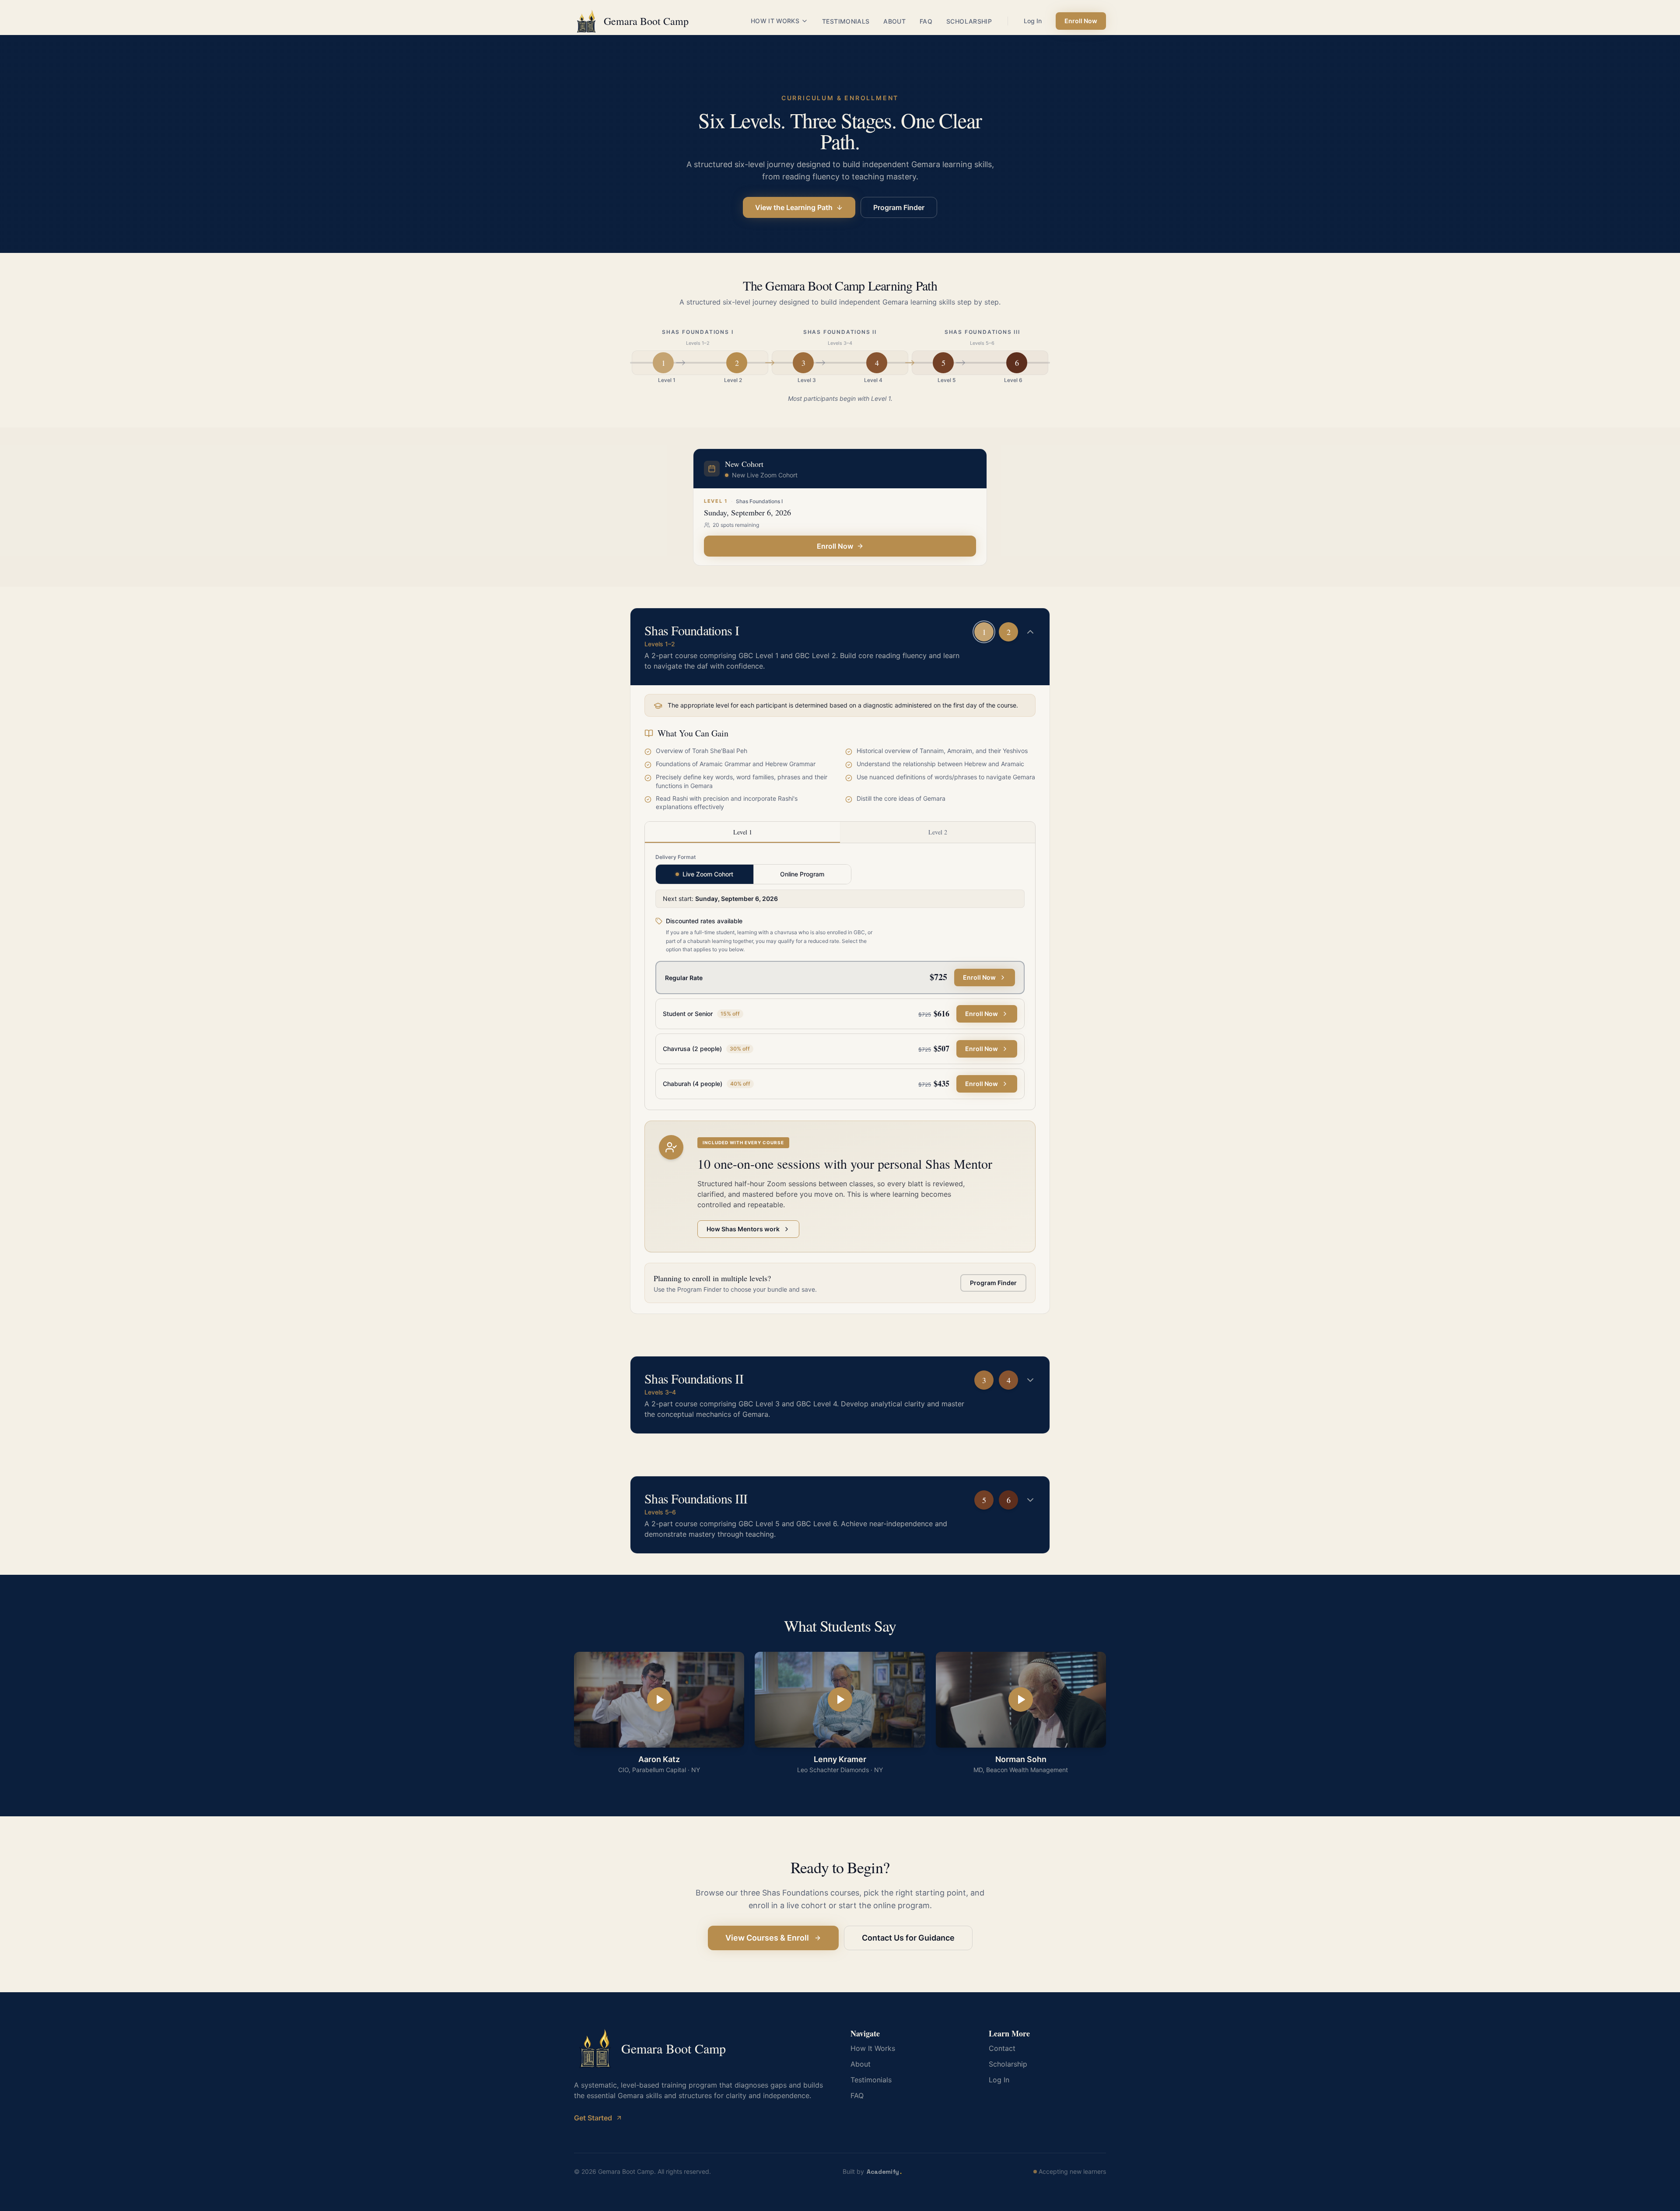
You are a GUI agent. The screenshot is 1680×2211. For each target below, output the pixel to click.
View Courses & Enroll (767, 1938)
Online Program (802, 874)
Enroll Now (1081, 21)
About (894, 21)
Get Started (593, 2118)
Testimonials (846, 21)
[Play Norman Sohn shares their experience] (1021, 1700)
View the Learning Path (794, 207)
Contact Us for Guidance (908, 1938)
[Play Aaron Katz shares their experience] (659, 1700)
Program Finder (899, 207)
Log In (1033, 21)
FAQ (926, 21)
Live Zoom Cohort (708, 874)
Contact (1002, 2048)
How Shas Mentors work (743, 1229)
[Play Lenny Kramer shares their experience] (840, 1700)
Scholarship (969, 21)
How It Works (775, 21)
